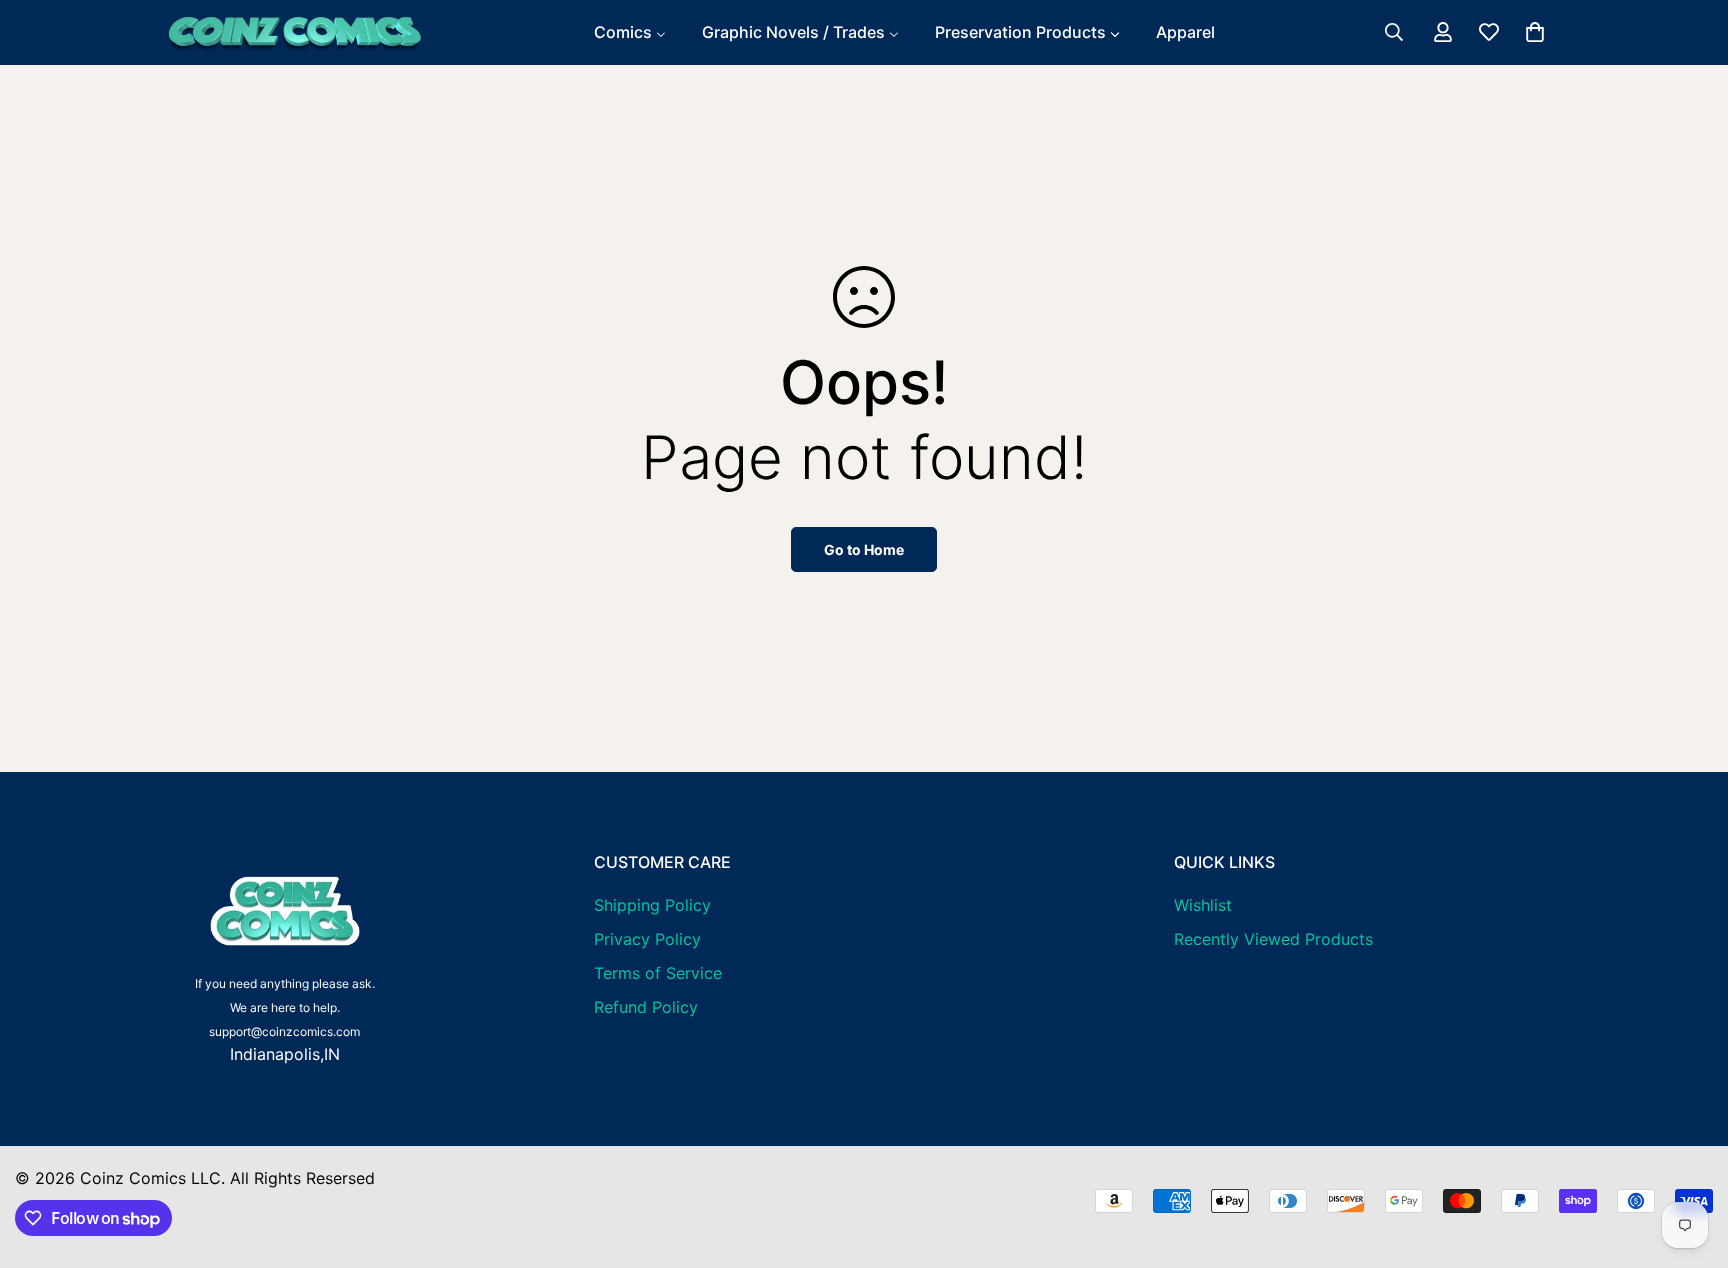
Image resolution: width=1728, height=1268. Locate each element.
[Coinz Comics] (294, 32)
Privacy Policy (647, 939)
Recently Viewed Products (1273, 939)
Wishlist (1203, 905)
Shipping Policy (652, 905)
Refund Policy (646, 1007)
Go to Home (864, 549)
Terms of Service (658, 973)
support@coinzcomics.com (284, 1031)
